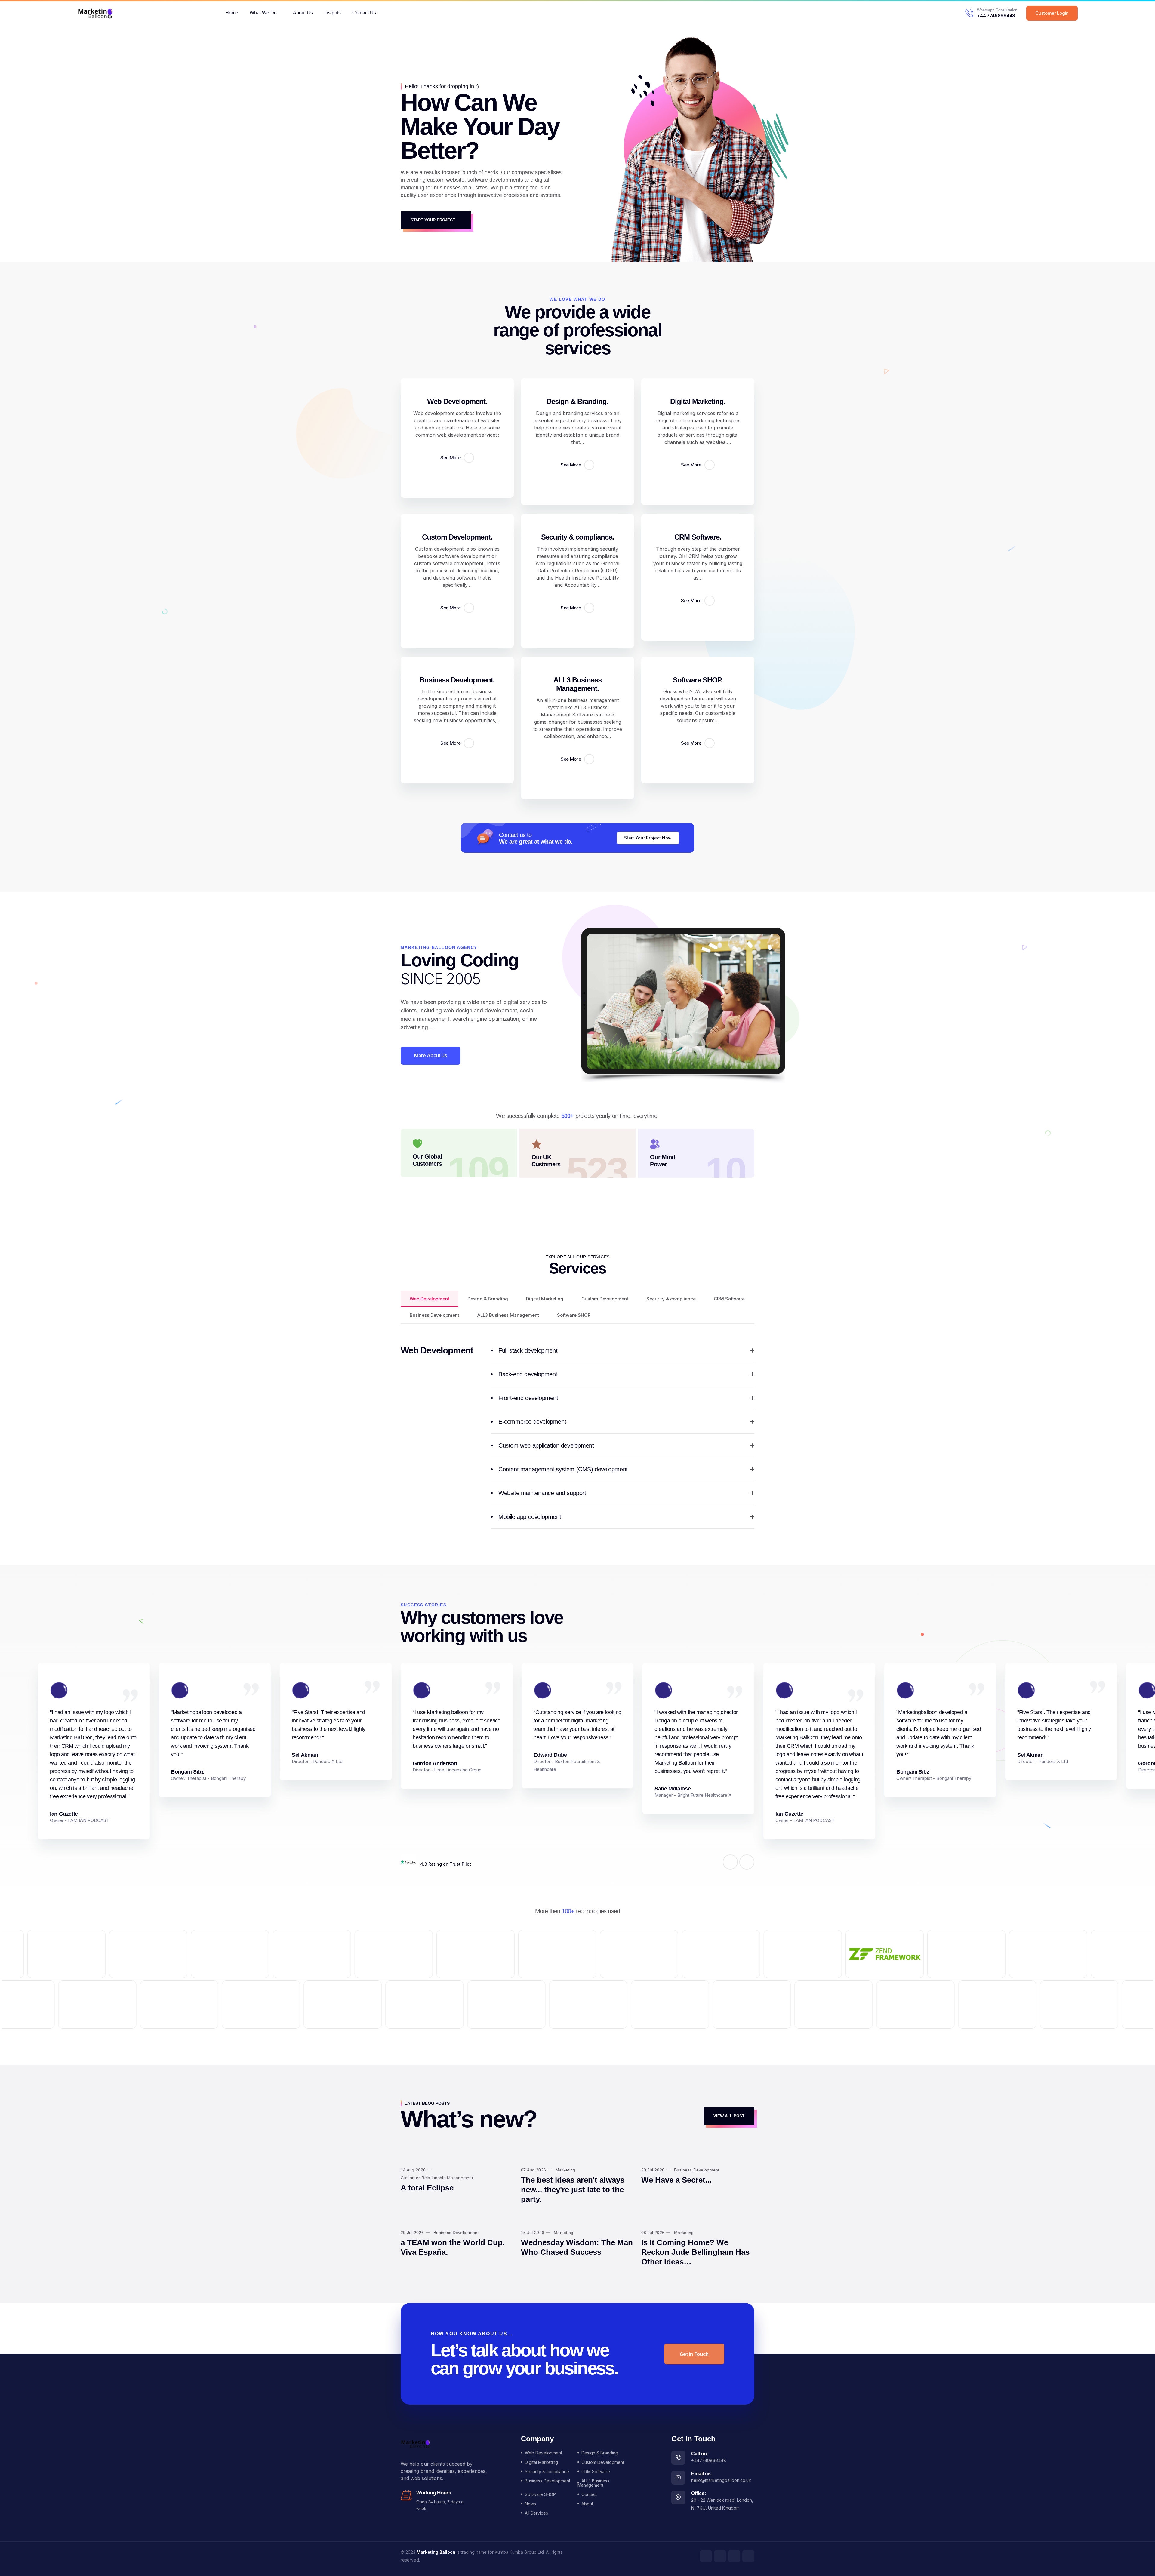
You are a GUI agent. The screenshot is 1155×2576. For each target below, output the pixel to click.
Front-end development (528, 1398)
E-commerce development (532, 1422)
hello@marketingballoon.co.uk (721, 2480)
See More (451, 458)
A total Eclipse (427, 2188)
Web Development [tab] (430, 1299)
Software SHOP (540, 2494)
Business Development (548, 2481)
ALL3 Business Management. (578, 684)
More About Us (431, 1055)
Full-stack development (528, 1350)
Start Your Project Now (648, 838)
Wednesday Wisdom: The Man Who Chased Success (577, 2247)
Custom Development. (457, 537)
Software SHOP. (698, 680)
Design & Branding (600, 2453)
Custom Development (603, 2462)
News (530, 2504)
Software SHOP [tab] (574, 1315)
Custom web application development (546, 1445)
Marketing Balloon (436, 2552)
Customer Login (1052, 13)
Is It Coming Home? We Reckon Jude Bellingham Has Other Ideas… (695, 2252)
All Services (536, 2513)
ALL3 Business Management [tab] (508, 1315)
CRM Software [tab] (729, 1299)
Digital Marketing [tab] (545, 1299)
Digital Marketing (541, 2462)
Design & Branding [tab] (488, 1299)
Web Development (544, 2453)
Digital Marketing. (698, 401)
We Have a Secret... (676, 2180)
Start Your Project (433, 220)
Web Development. (457, 401)
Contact (589, 2494)
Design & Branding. (578, 401)
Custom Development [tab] (605, 1299)
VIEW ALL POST (729, 2116)
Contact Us (364, 13)
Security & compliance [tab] (671, 1299)
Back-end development (528, 1374)
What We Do (263, 13)
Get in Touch (694, 2354)
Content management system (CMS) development (563, 1469)
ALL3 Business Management (593, 2483)
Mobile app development (530, 1517)
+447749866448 (709, 2460)
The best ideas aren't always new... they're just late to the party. (573, 2190)
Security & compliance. (578, 537)
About (587, 2504)
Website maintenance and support (542, 1493)
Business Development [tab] (434, 1315)
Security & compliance (547, 2471)
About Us (303, 13)
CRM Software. (698, 537)
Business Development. (457, 680)
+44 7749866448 (996, 15)
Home (232, 13)
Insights (333, 13)
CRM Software (596, 2471)
